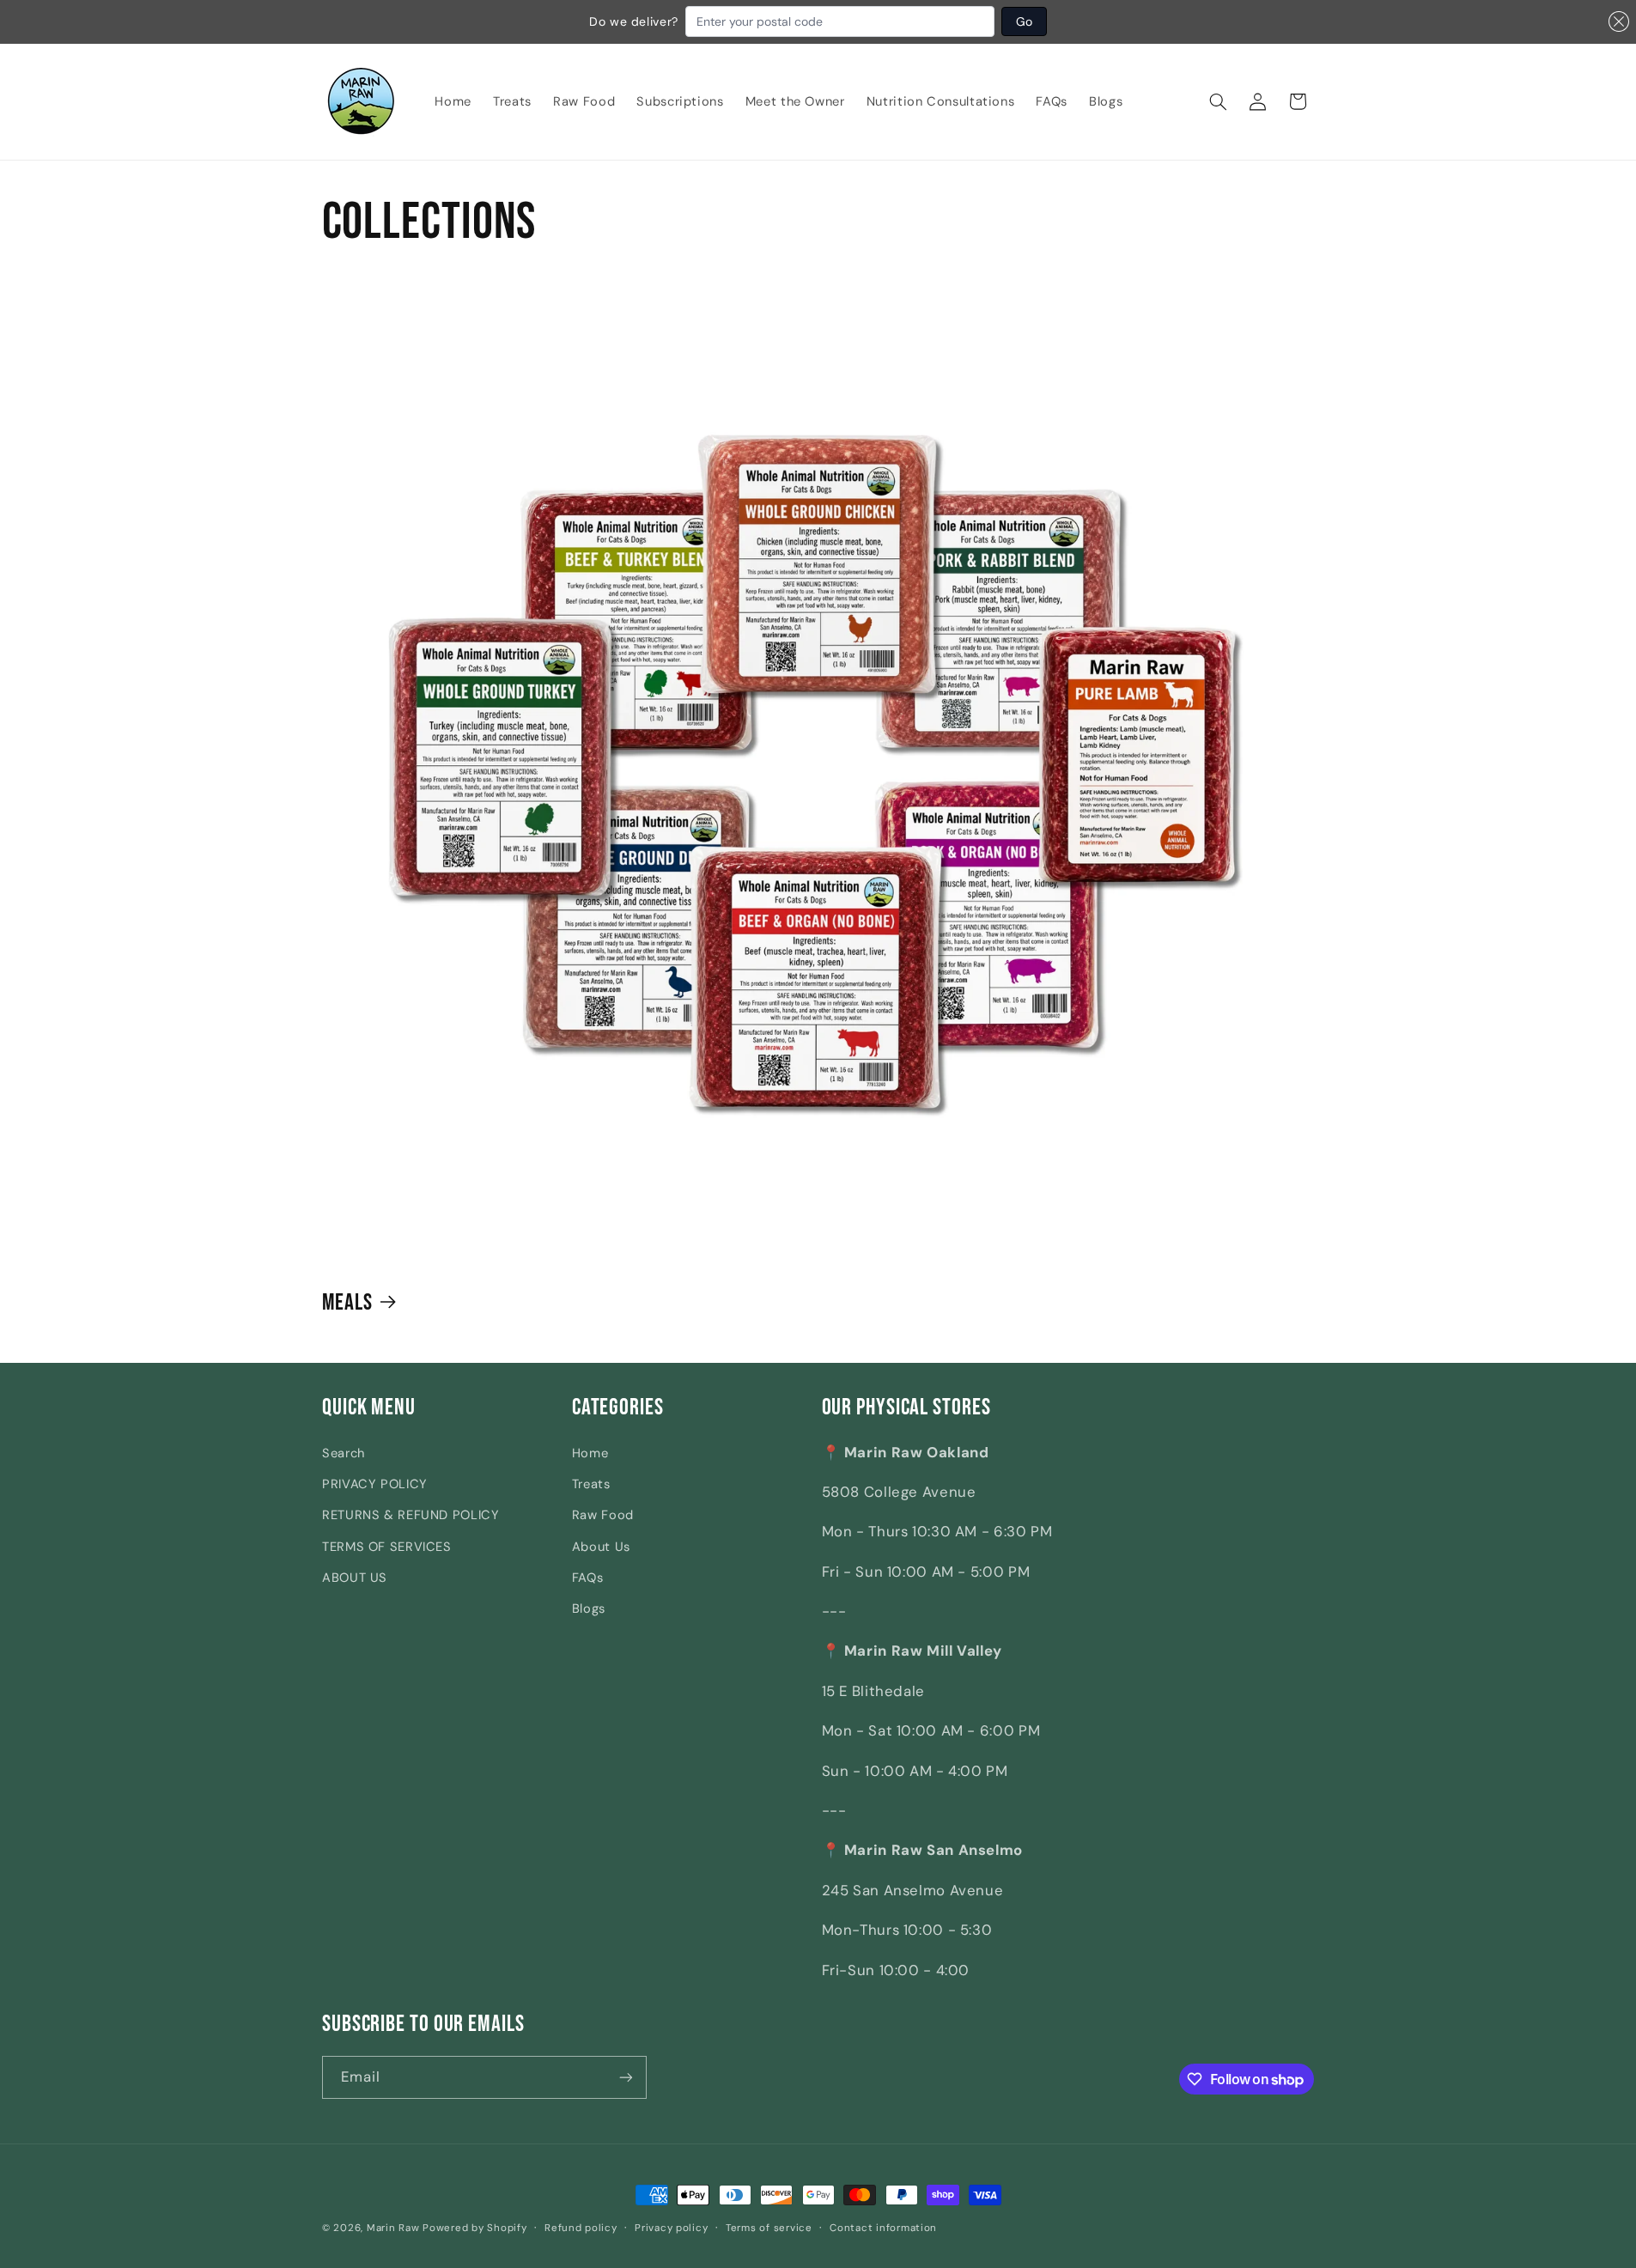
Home (590, 1453)
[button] (1219, 101)
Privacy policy (671, 2228)
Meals (348, 1302)
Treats (591, 1484)
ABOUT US (355, 1578)
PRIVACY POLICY (375, 1484)
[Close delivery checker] (1619, 21)
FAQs (588, 1578)
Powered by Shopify (474, 2228)
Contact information (883, 2228)
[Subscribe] (626, 2077)
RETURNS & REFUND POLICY (411, 1515)
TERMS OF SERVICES (387, 1547)
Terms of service (769, 2228)
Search (344, 1453)
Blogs (589, 1608)
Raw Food (603, 1515)
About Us (601, 1547)
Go (1024, 21)
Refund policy (581, 2228)
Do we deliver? (634, 21)
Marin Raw (393, 2228)
